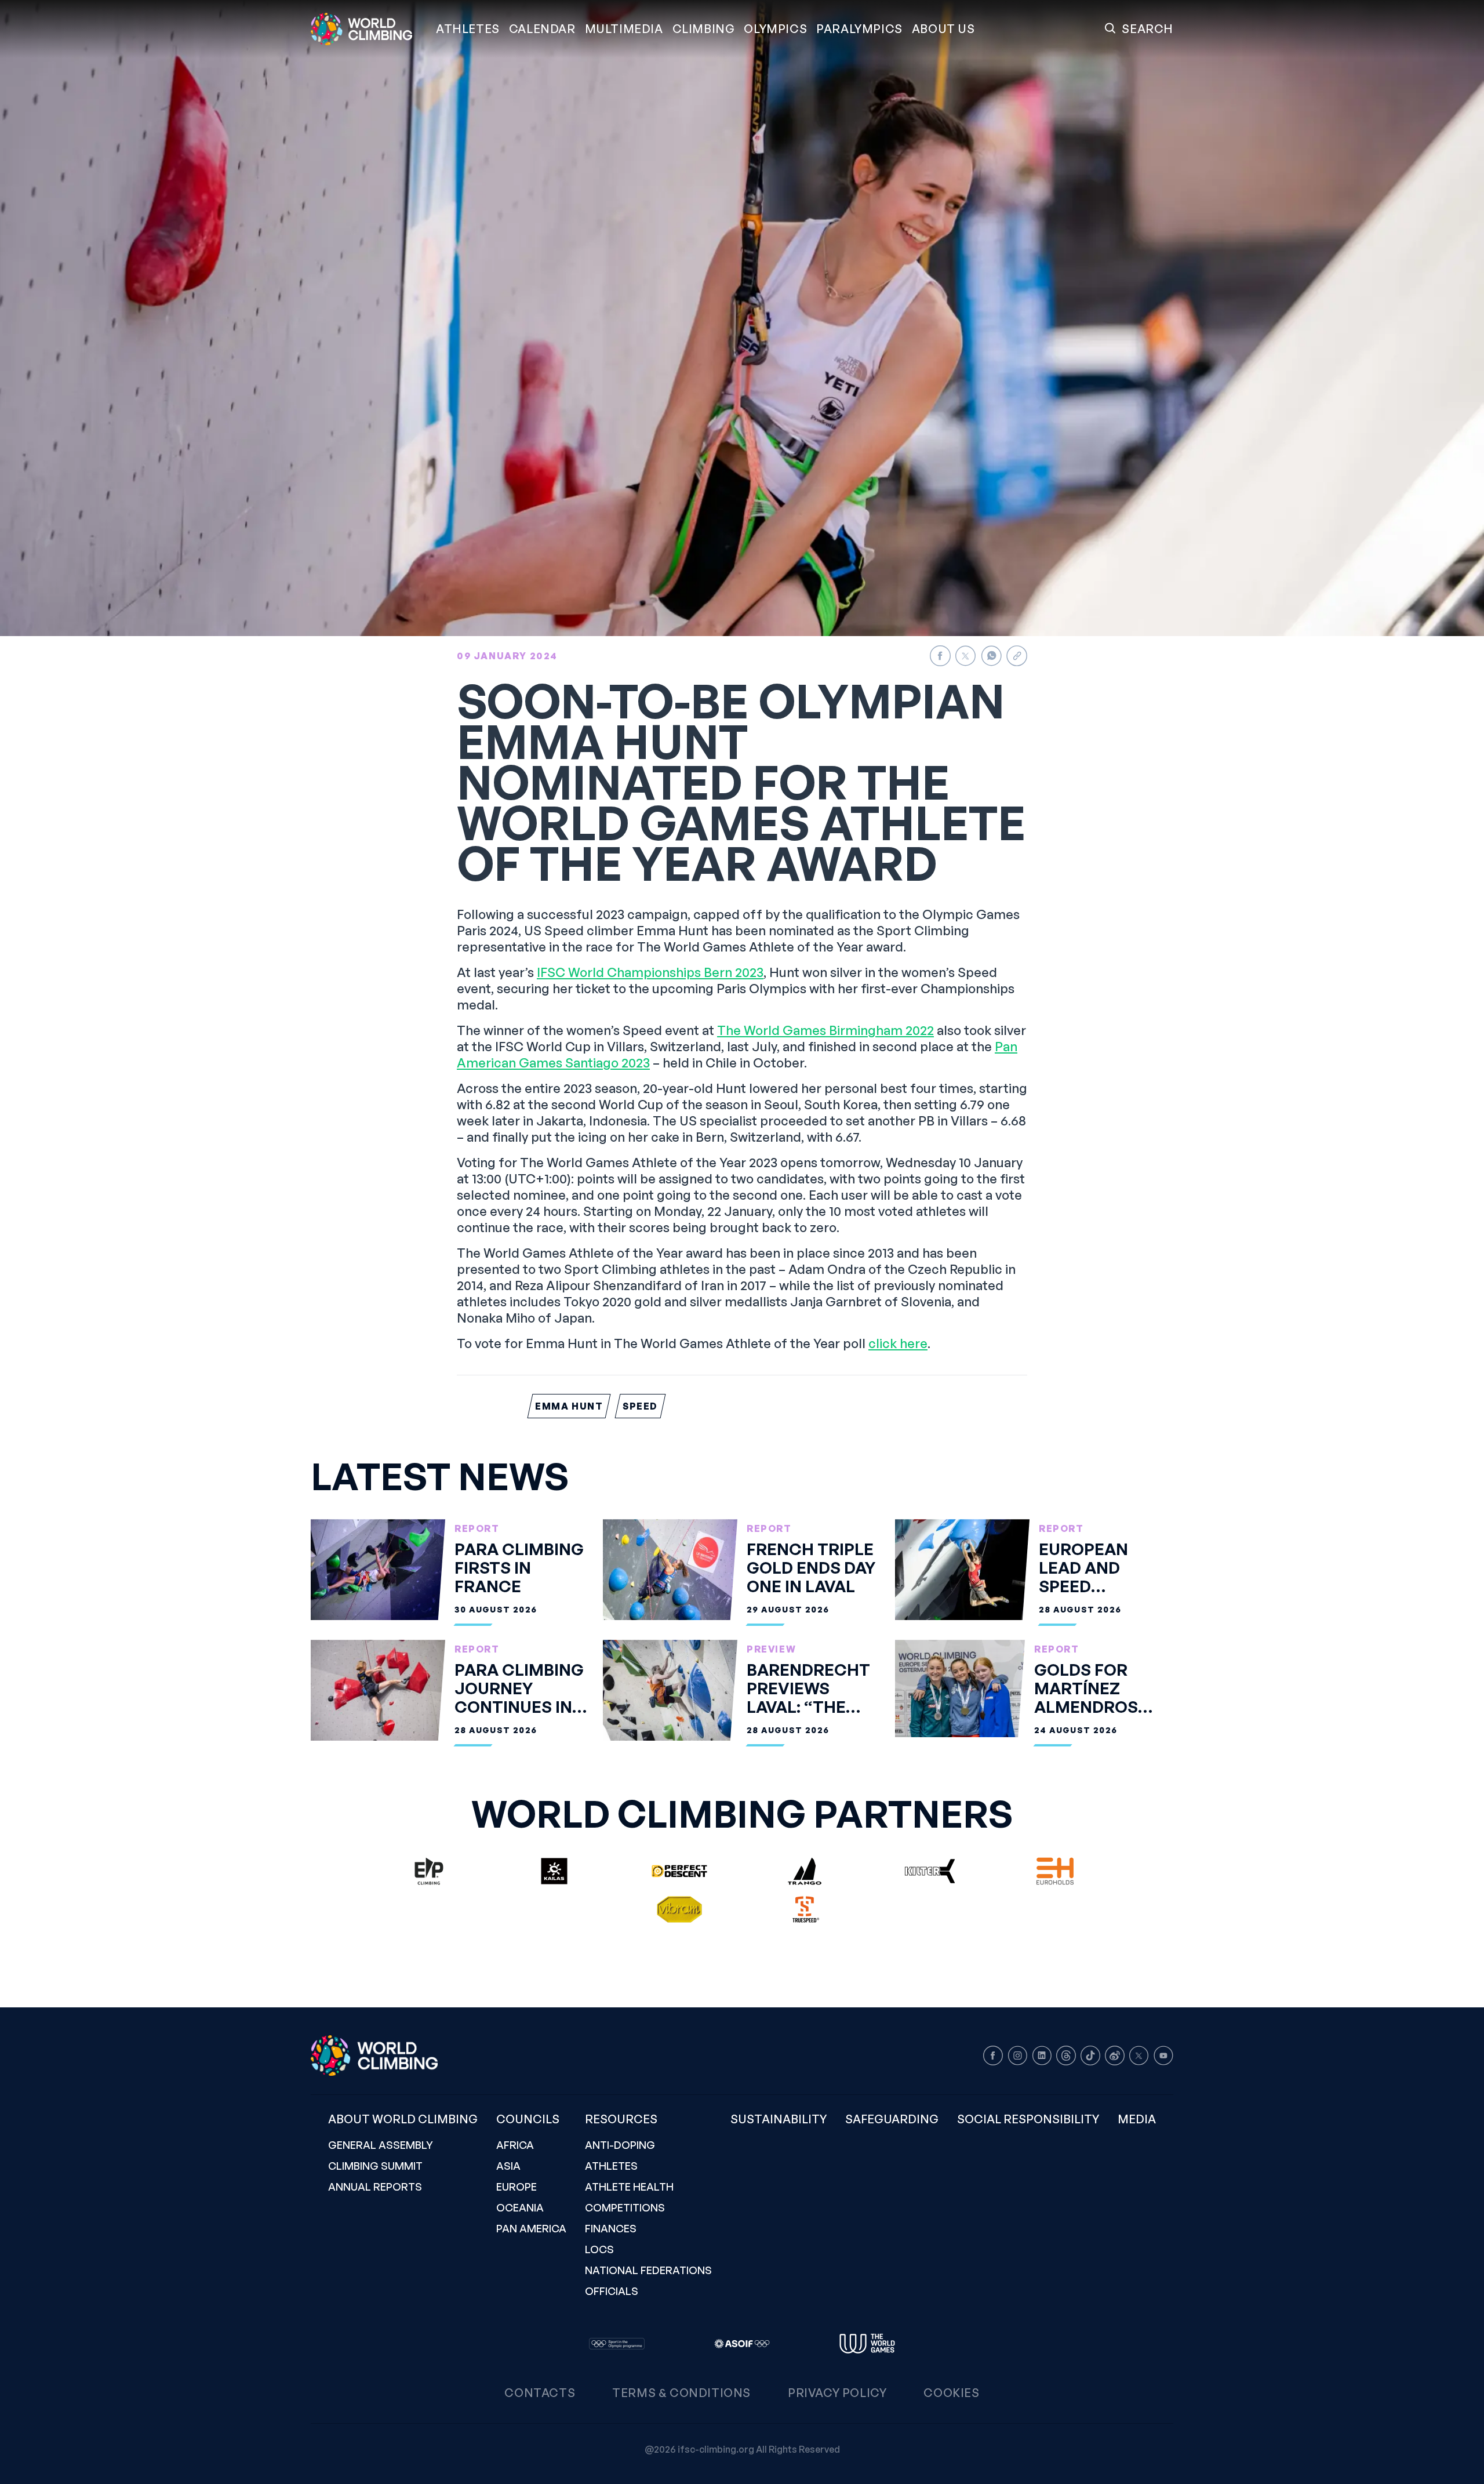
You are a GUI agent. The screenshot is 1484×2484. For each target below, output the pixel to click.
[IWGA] (867, 2344)
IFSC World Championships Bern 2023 (650, 972)
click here (898, 1343)
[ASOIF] (742, 2344)
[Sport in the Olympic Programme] (617, 2344)
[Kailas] (554, 1871)
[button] (624, 29)
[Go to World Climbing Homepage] (369, 29)
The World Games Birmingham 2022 (825, 1030)
